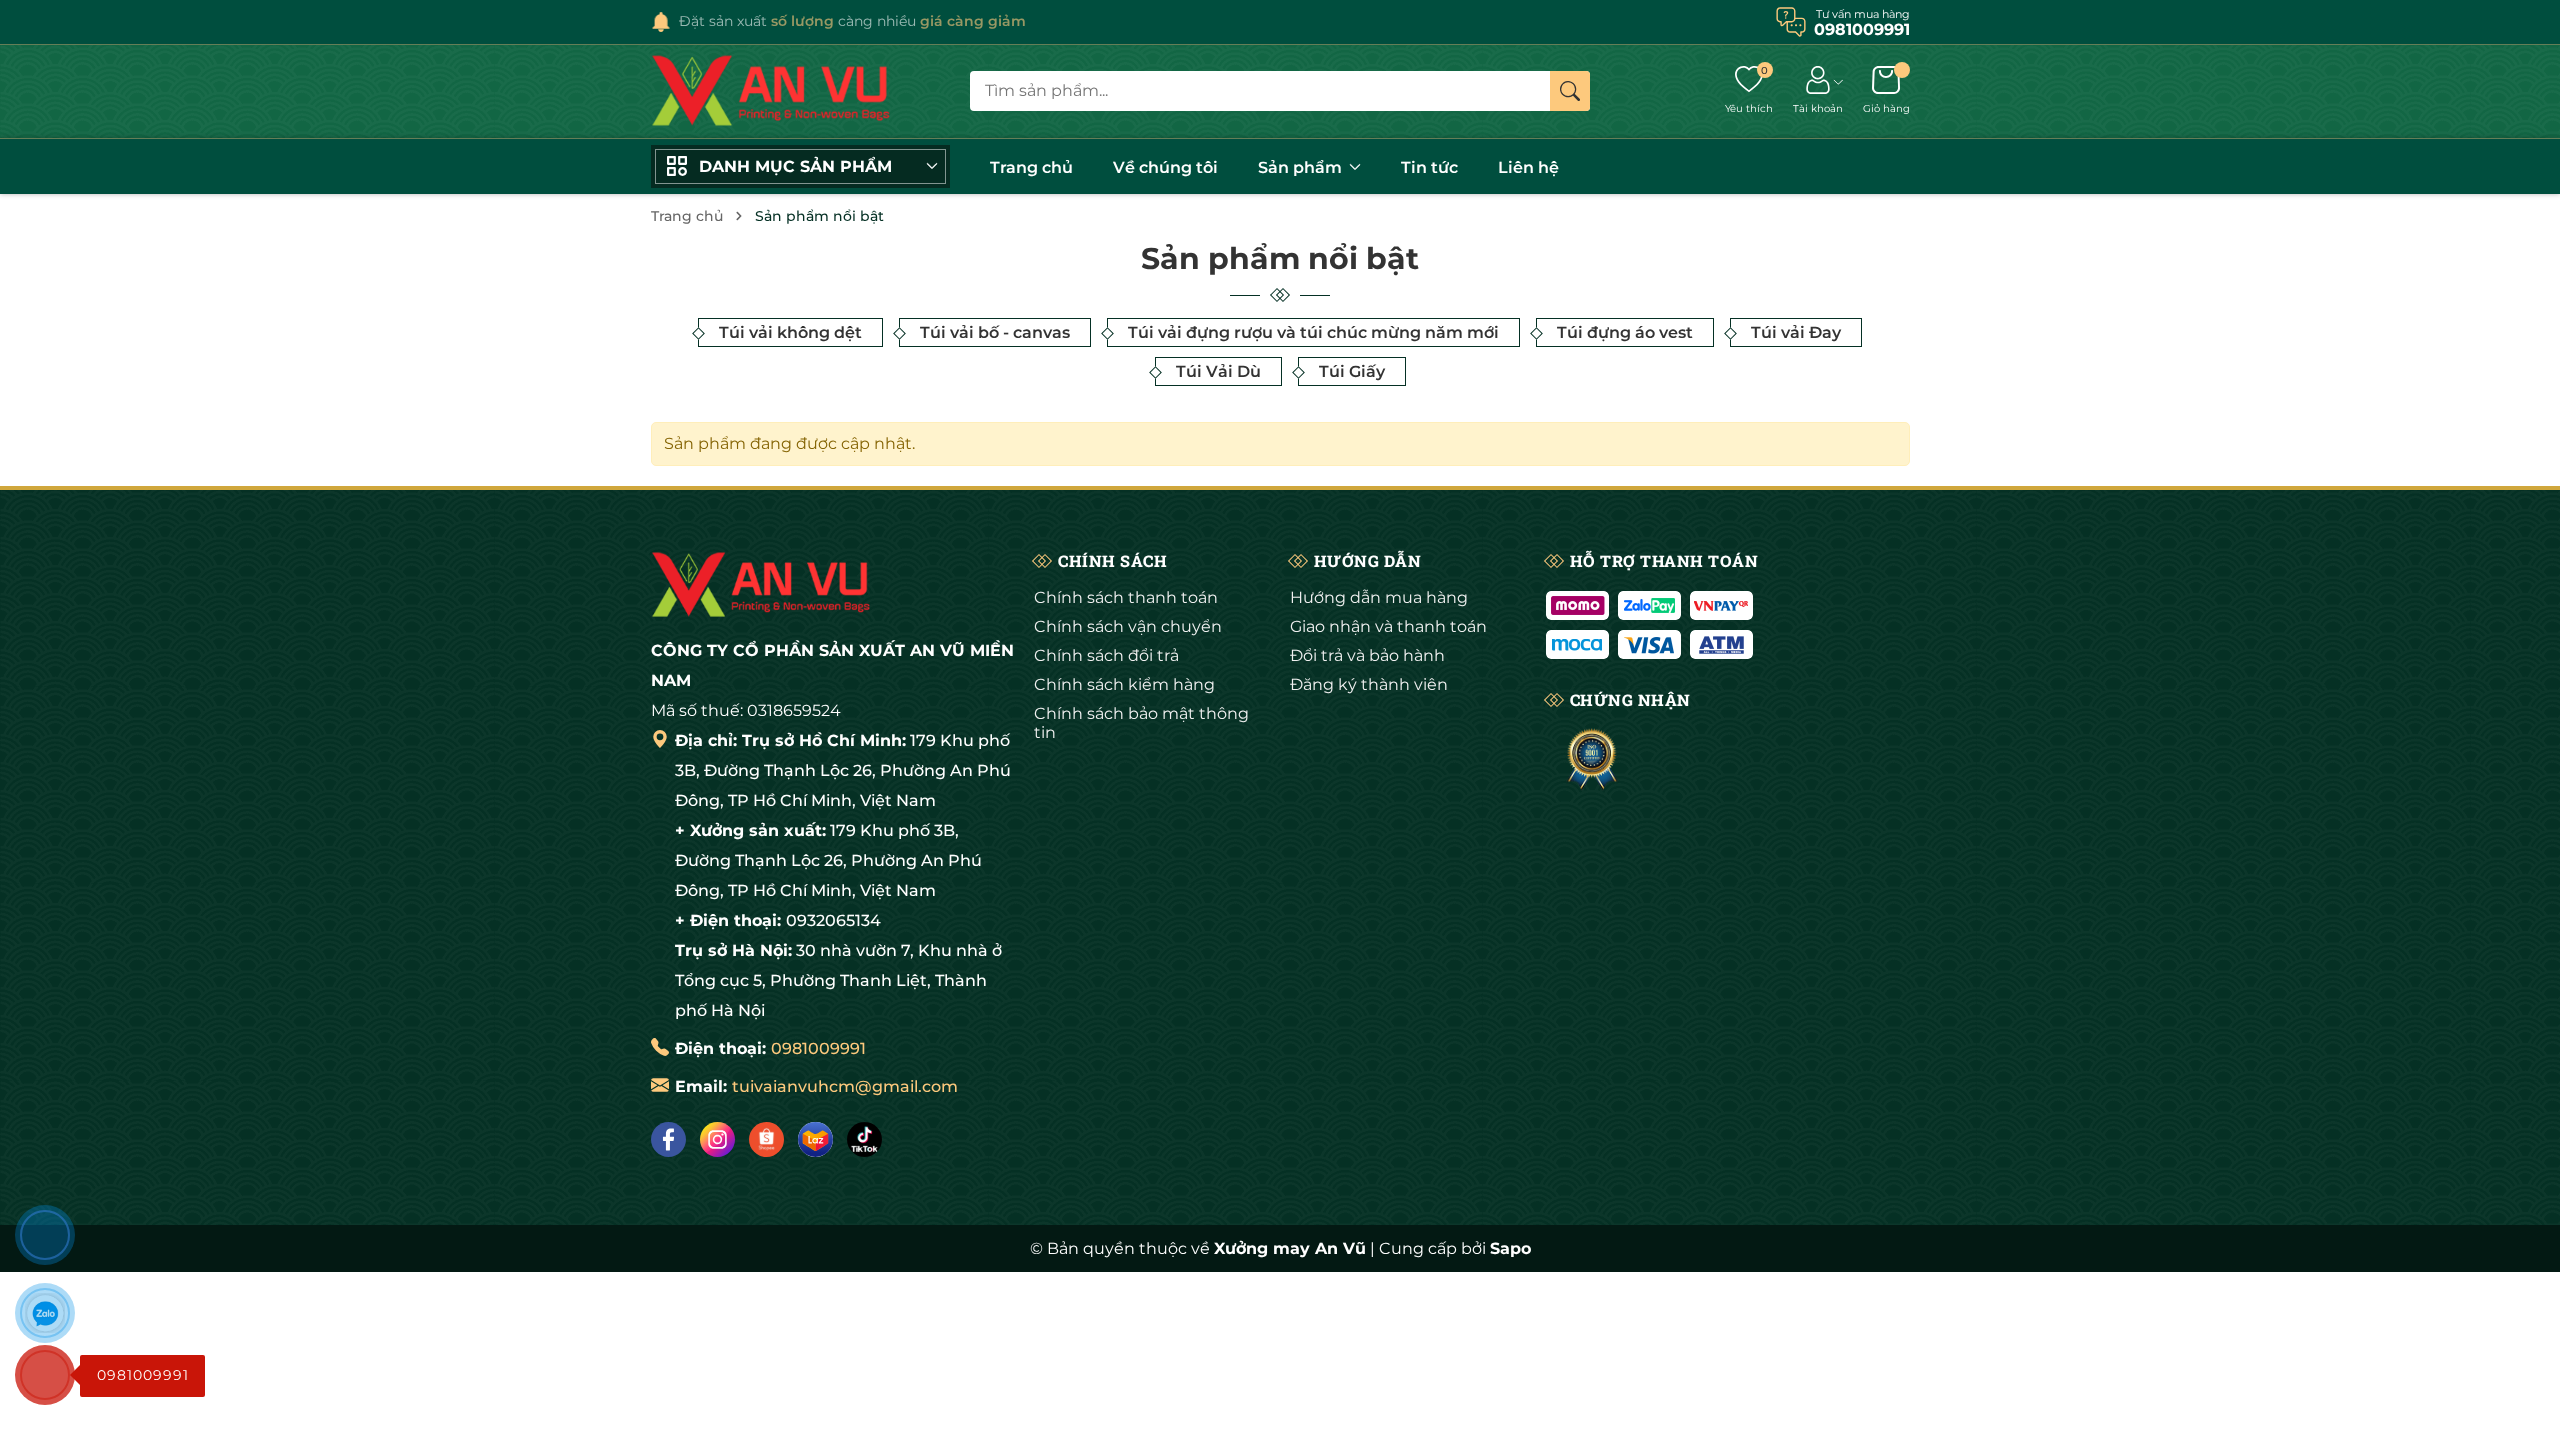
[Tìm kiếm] (1570, 91)
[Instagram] (717, 1139)
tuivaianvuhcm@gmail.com (845, 1086)
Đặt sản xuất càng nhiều (852, 21)
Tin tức (1429, 167)
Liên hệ (1528, 167)
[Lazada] (815, 1139)
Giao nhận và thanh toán (1388, 626)
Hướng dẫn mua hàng (1379, 597)
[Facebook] (668, 1139)
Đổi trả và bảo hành (1367, 655)
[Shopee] (766, 1139)
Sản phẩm (1302, 167)
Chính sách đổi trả (1106, 655)
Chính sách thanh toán (1126, 597)
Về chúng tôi (1165, 167)
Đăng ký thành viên (1369, 684)
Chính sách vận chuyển (1128, 626)
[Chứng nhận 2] (1592, 760)
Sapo (1510, 1248)
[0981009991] (45, 1375)
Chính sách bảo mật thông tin (1141, 723)
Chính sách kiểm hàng (1124, 684)
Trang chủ (1031, 167)
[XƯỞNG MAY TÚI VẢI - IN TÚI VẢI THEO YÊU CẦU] (771, 91)
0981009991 (818, 1048)
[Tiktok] (864, 1139)
